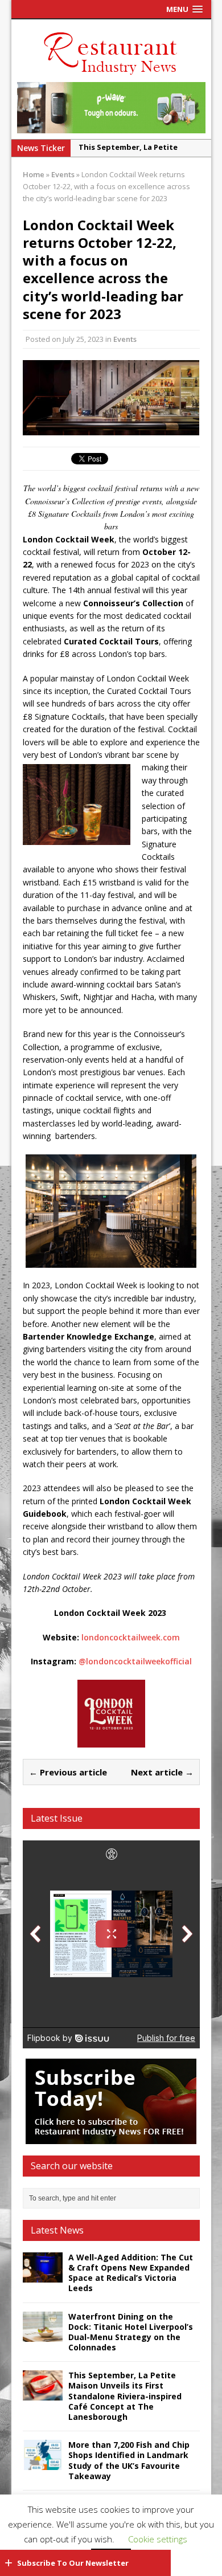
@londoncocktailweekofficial (135, 1661)
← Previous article (68, 1772)
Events (125, 339)
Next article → (162, 1772)
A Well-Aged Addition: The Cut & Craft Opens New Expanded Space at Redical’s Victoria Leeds (131, 2273)
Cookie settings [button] (158, 2539)
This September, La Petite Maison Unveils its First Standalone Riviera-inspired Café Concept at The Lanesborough (125, 2396)
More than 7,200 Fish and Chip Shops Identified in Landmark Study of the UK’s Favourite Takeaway (129, 2460)
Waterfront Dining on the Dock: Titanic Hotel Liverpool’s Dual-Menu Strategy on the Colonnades (131, 2332)
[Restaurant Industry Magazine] (111, 75)
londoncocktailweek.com (131, 1637)
